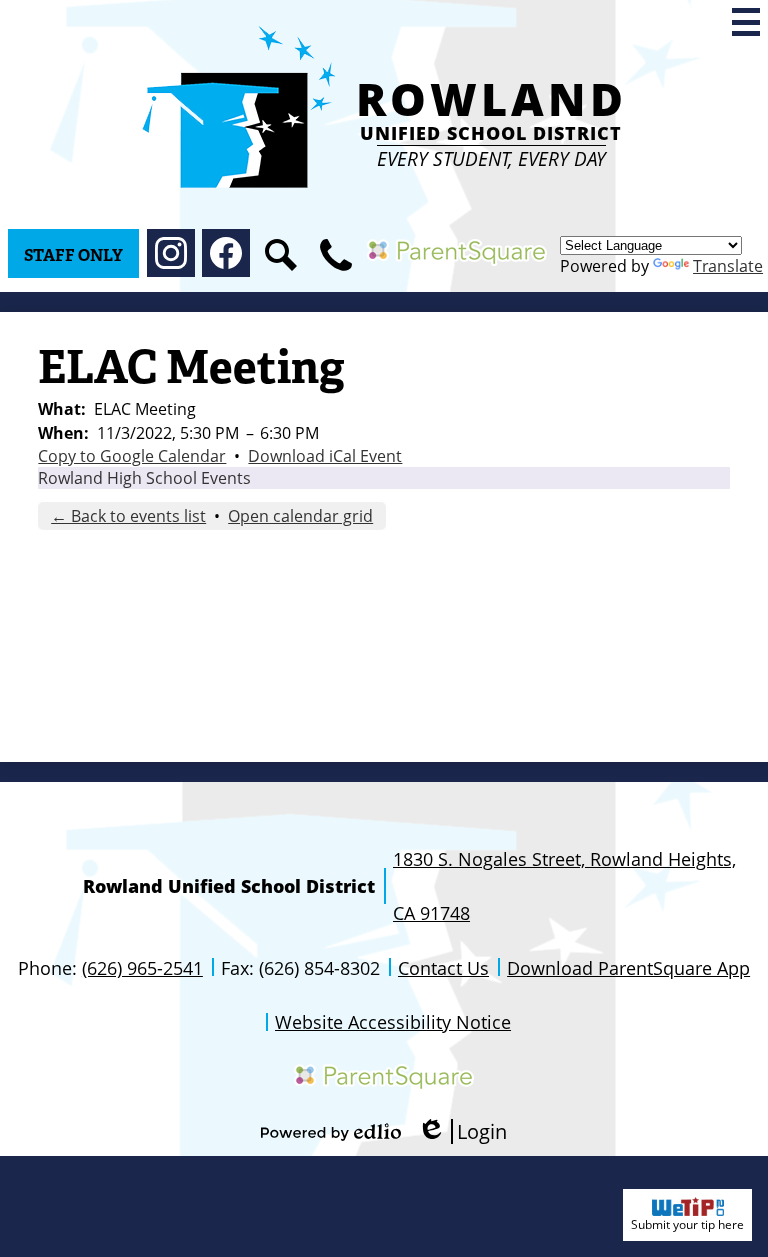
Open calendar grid (300, 516)
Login (462, 1131)
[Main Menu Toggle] (746, 22)
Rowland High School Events (144, 478)
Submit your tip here (687, 1224)
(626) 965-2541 (142, 968)
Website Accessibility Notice (393, 1022)
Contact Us (443, 968)
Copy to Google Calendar (132, 456)
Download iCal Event (325, 456)
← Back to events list (128, 516)
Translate (728, 266)
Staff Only (73, 255)
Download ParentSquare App (628, 968)
